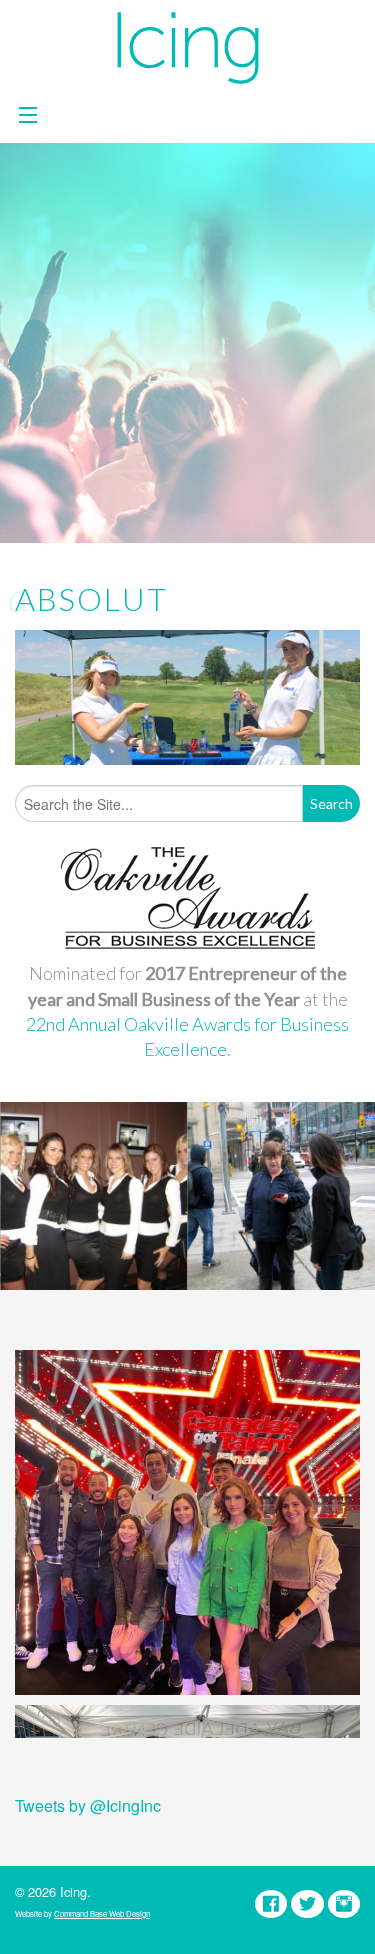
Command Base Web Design (102, 1913)
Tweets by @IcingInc (88, 1805)
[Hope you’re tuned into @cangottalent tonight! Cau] (187, 1522)
